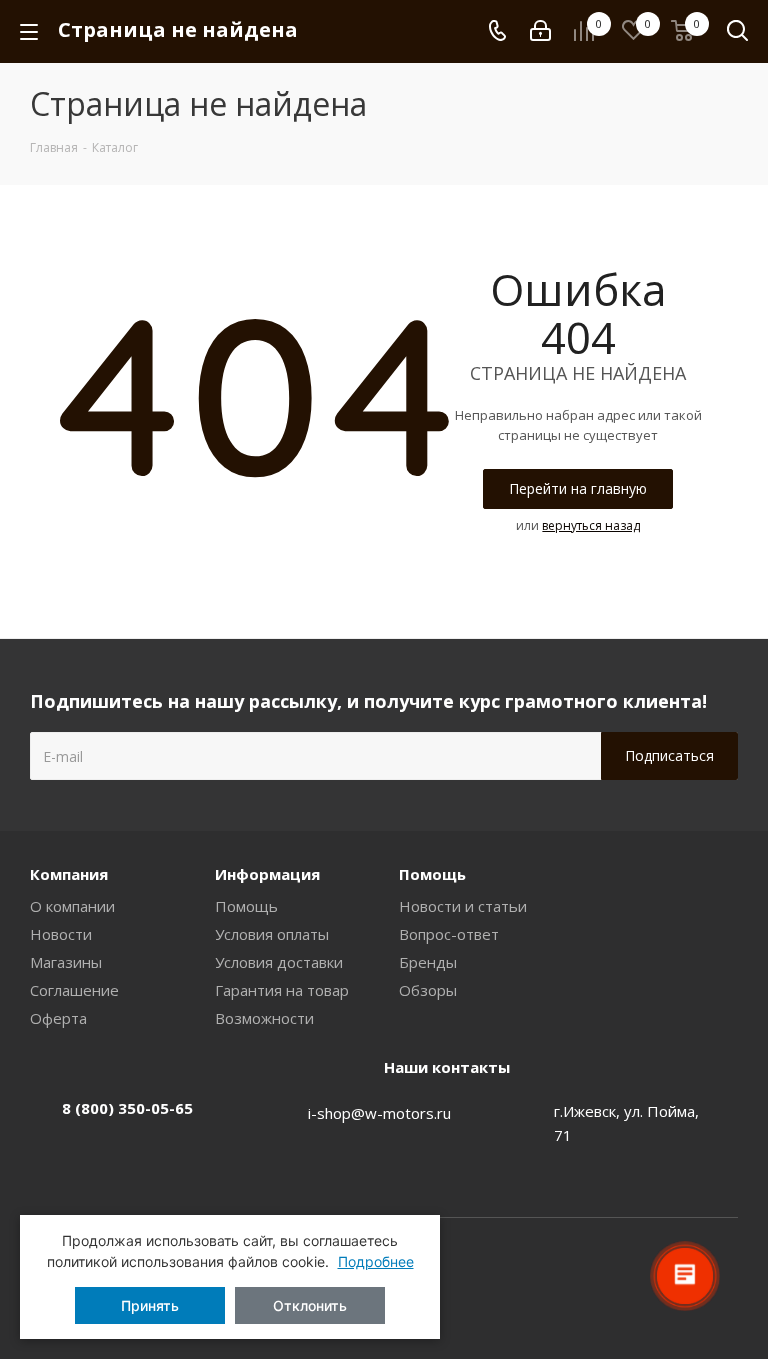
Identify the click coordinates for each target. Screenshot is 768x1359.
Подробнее (376, 1261)
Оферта (58, 1018)
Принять (150, 1305)
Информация (267, 874)
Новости (61, 934)
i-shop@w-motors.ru (379, 1113)
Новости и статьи (463, 906)
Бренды (428, 962)
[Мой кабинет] (540, 31)
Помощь (246, 906)
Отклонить (310, 1305)
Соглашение (74, 990)
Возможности (264, 1018)
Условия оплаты (272, 934)
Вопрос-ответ (449, 934)
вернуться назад (591, 525)
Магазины (66, 962)
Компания (69, 874)
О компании (72, 906)
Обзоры (428, 990)
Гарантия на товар (282, 990)
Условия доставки (279, 962)
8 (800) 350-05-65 (127, 1108)
